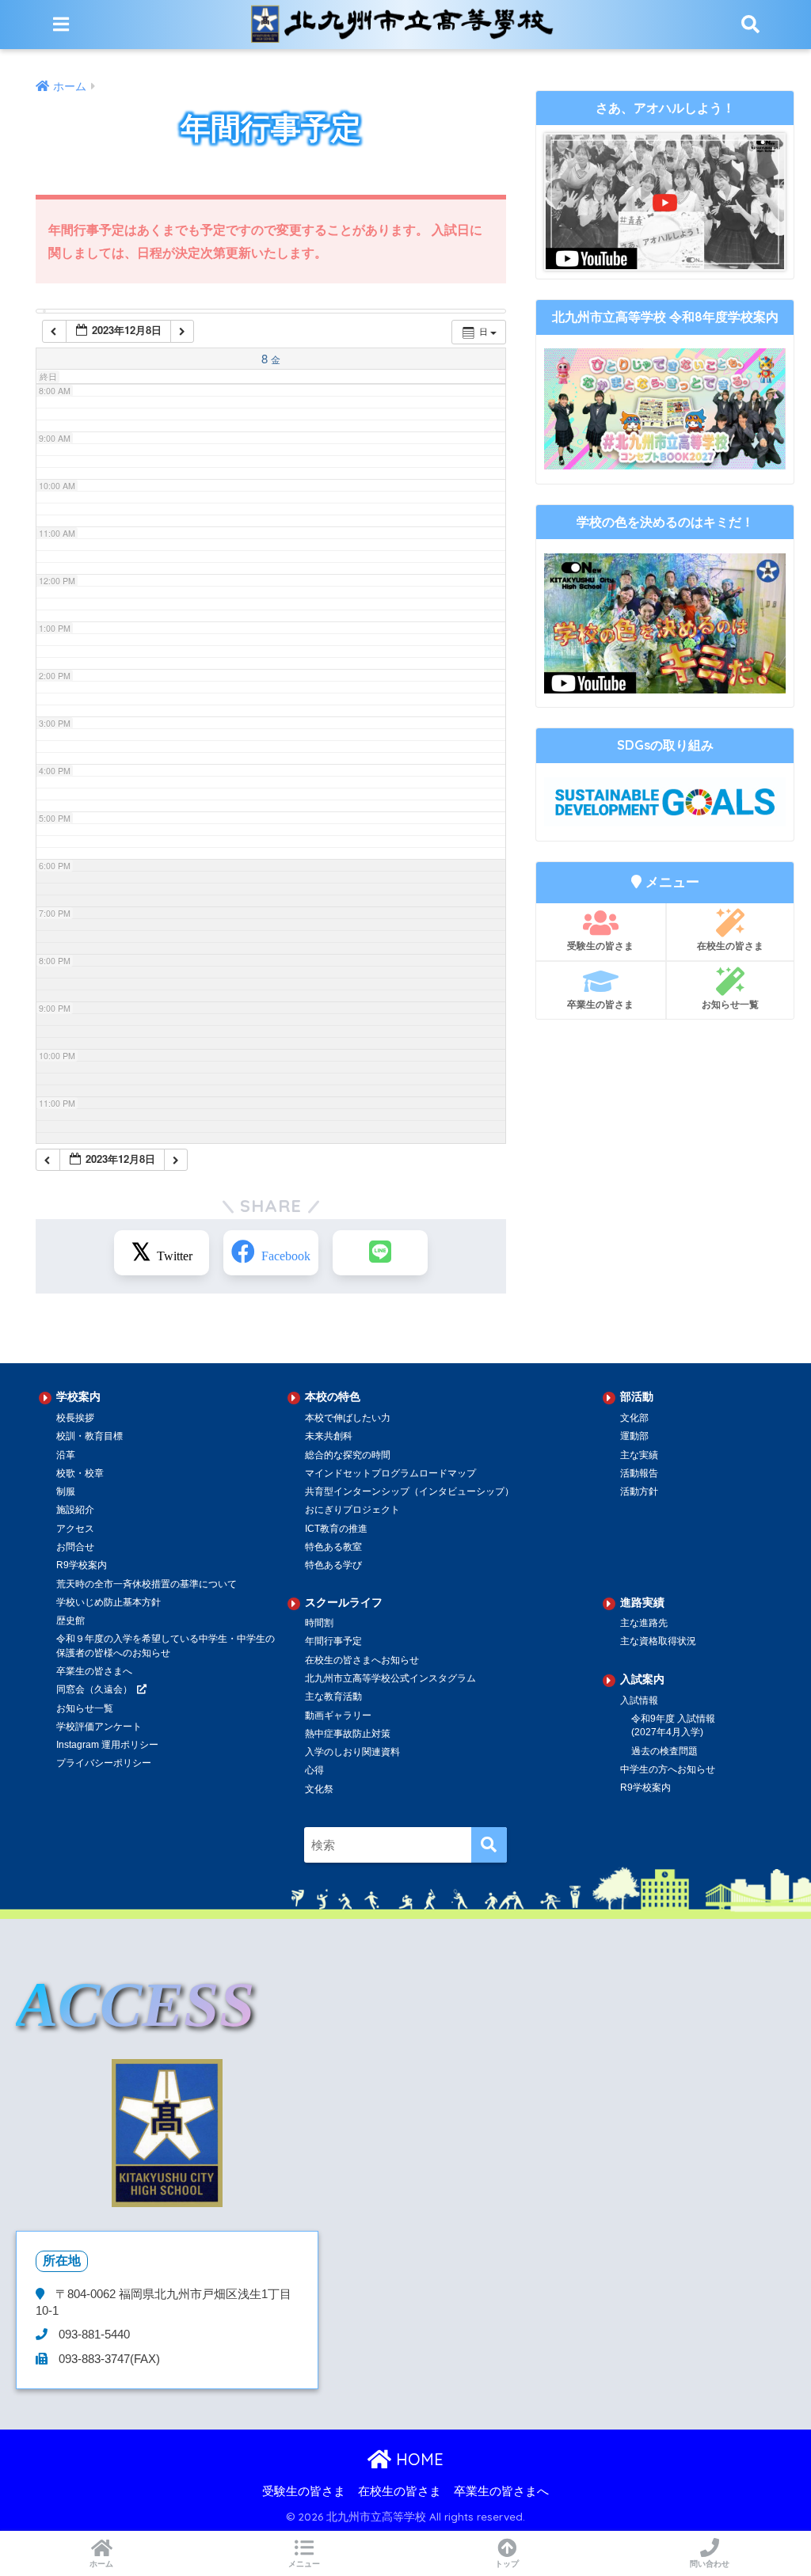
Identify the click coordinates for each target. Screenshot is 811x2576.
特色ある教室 (333, 1547)
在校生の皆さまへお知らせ (362, 1660)
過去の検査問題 (664, 1751)
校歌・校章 (80, 1473)
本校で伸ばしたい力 (348, 1418)
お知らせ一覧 (730, 1004)
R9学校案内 (82, 1565)
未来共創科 (329, 1436)
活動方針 (639, 1491)
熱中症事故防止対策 (348, 1734)
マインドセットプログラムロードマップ (390, 1473)
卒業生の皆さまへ (94, 1671)
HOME (417, 2459)
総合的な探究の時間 (348, 1455)
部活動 (637, 1396)
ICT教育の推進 (336, 1529)
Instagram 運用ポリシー (107, 1745)
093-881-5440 (93, 2335)
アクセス (75, 1529)
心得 (314, 1770)
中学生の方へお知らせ (668, 1769)
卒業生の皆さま (600, 1004)
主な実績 (639, 1455)
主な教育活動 (333, 1696)
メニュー (304, 2564)
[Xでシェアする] (162, 1253)
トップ (507, 2564)
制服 (66, 1491)
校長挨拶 (75, 1418)
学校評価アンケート (99, 1727)
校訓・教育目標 (89, 1436)
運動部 (634, 1436)
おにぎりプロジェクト (352, 1510)
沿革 (66, 1455)
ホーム (101, 2564)
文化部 (634, 1418)
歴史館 (70, 1620)
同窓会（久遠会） (94, 1689)
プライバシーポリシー (104, 1763)
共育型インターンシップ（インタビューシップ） (409, 1491)
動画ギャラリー (338, 1715)
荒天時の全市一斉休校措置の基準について (147, 1584)
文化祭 (319, 1789)
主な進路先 (644, 1623)
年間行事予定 (333, 1641)
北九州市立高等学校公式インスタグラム (390, 1678)
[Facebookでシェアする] (271, 1253)
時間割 (319, 1623)
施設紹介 (75, 1510)
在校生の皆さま (730, 946)
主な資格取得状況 (658, 1641)
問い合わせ (710, 2564)
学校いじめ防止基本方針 (109, 1602)
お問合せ (75, 1547)
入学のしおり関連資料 (352, 1752)
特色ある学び (333, 1565)
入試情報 (639, 1700)
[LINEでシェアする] (380, 1253)
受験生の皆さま (600, 946)
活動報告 (639, 1473)
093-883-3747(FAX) (108, 2359)
